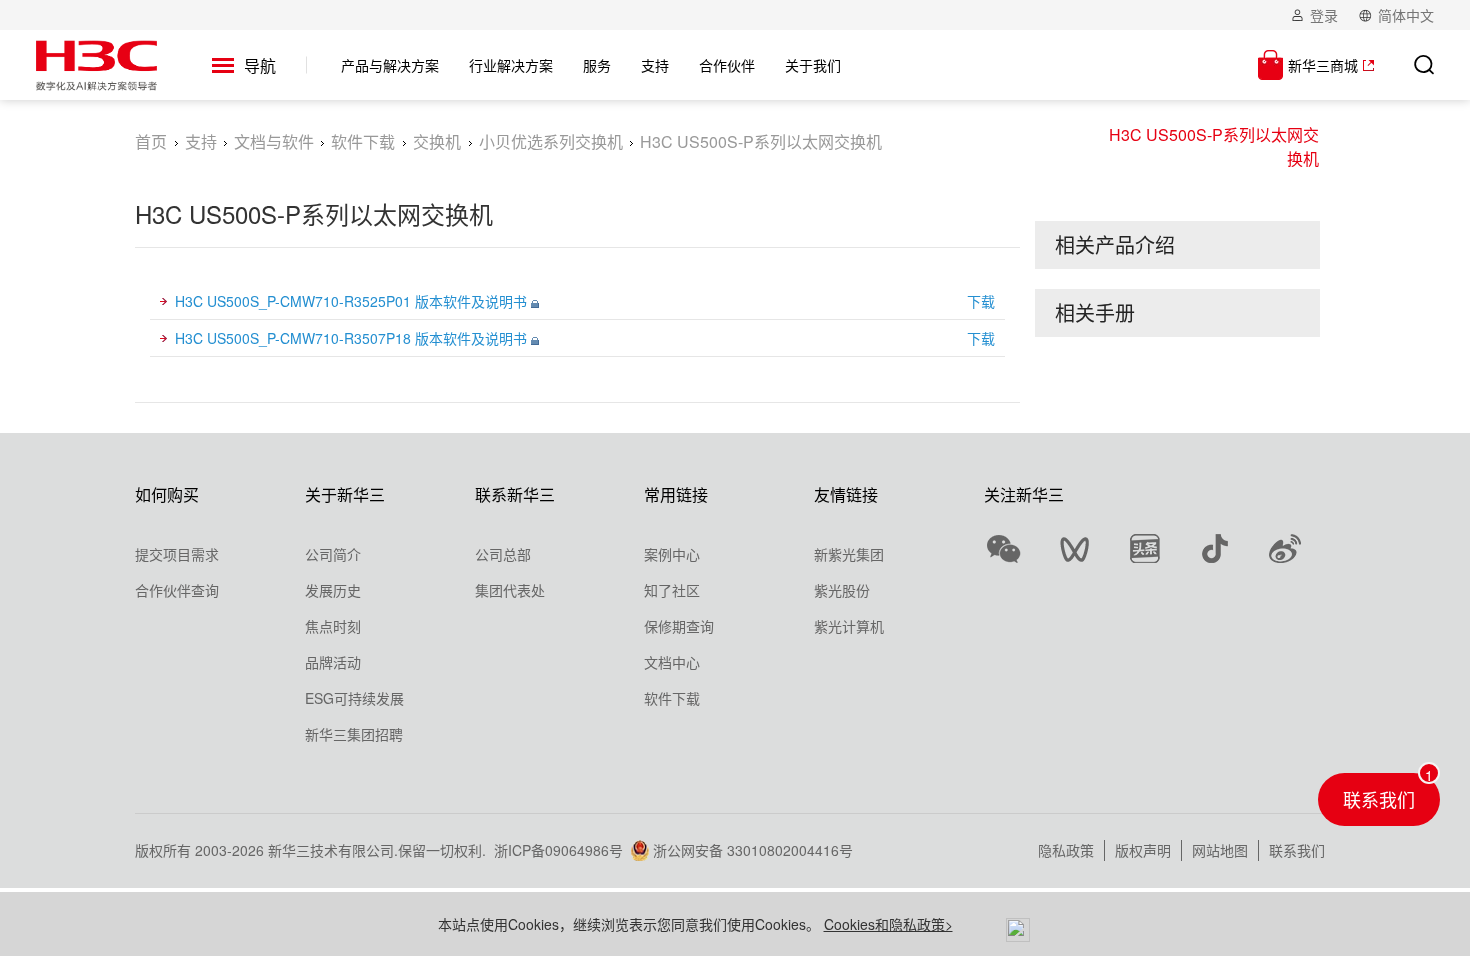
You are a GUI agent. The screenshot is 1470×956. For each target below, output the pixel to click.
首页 (151, 141)
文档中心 (672, 662)
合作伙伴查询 (177, 590)
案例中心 (672, 554)
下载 (981, 301)
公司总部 (503, 554)
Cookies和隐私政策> (888, 924)
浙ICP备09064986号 (558, 850)
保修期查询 (679, 626)
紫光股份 (842, 590)
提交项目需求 (177, 554)
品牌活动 (333, 662)
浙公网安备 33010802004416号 (753, 850)
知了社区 (672, 590)
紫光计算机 (849, 626)
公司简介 (333, 554)
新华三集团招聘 (354, 734)
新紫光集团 (849, 554)
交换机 (437, 141)
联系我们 (1297, 850)
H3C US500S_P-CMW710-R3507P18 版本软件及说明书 (353, 338)
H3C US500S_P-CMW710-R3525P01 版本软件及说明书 (353, 301)
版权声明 (1143, 850)
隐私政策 (1066, 850)
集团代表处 (510, 590)
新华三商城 (1323, 65)
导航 (260, 65)
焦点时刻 (333, 626)
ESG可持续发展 (354, 698)
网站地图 (1220, 850)
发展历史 (333, 590)
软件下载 (363, 141)
